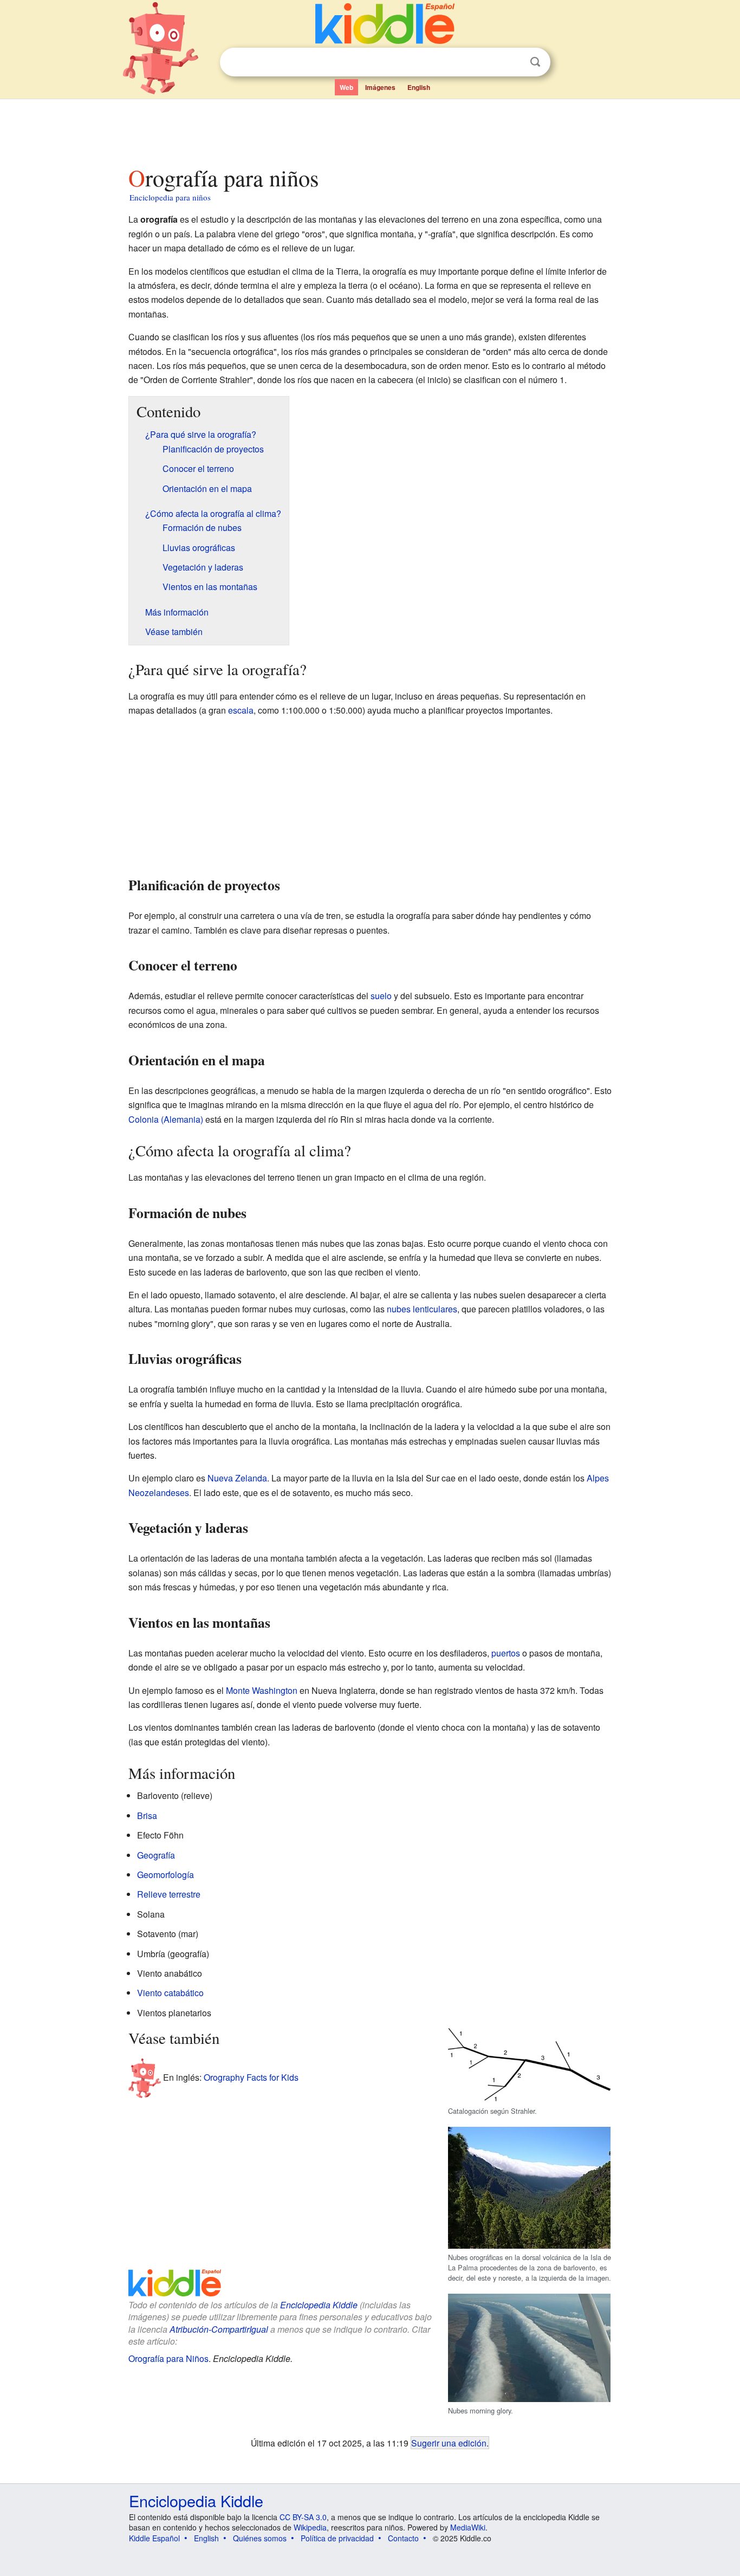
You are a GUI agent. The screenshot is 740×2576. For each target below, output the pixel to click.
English (419, 87)
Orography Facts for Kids (251, 2077)
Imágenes (380, 87)
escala (241, 710)
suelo (381, 996)
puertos (506, 1653)
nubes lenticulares (422, 1309)
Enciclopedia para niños (170, 197)
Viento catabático (170, 1993)
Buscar (535, 62)
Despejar (513, 62)
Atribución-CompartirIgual (219, 2329)
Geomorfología (165, 1875)
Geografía (156, 1855)
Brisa (147, 1816)
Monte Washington (262, 1690)
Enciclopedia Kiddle (319, 2305)
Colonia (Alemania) (166, 1119)
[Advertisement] (369, 130)
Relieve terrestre (169, 1894)
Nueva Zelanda (237, 1478)
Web (346, 87)
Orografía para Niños (168, 2358)
